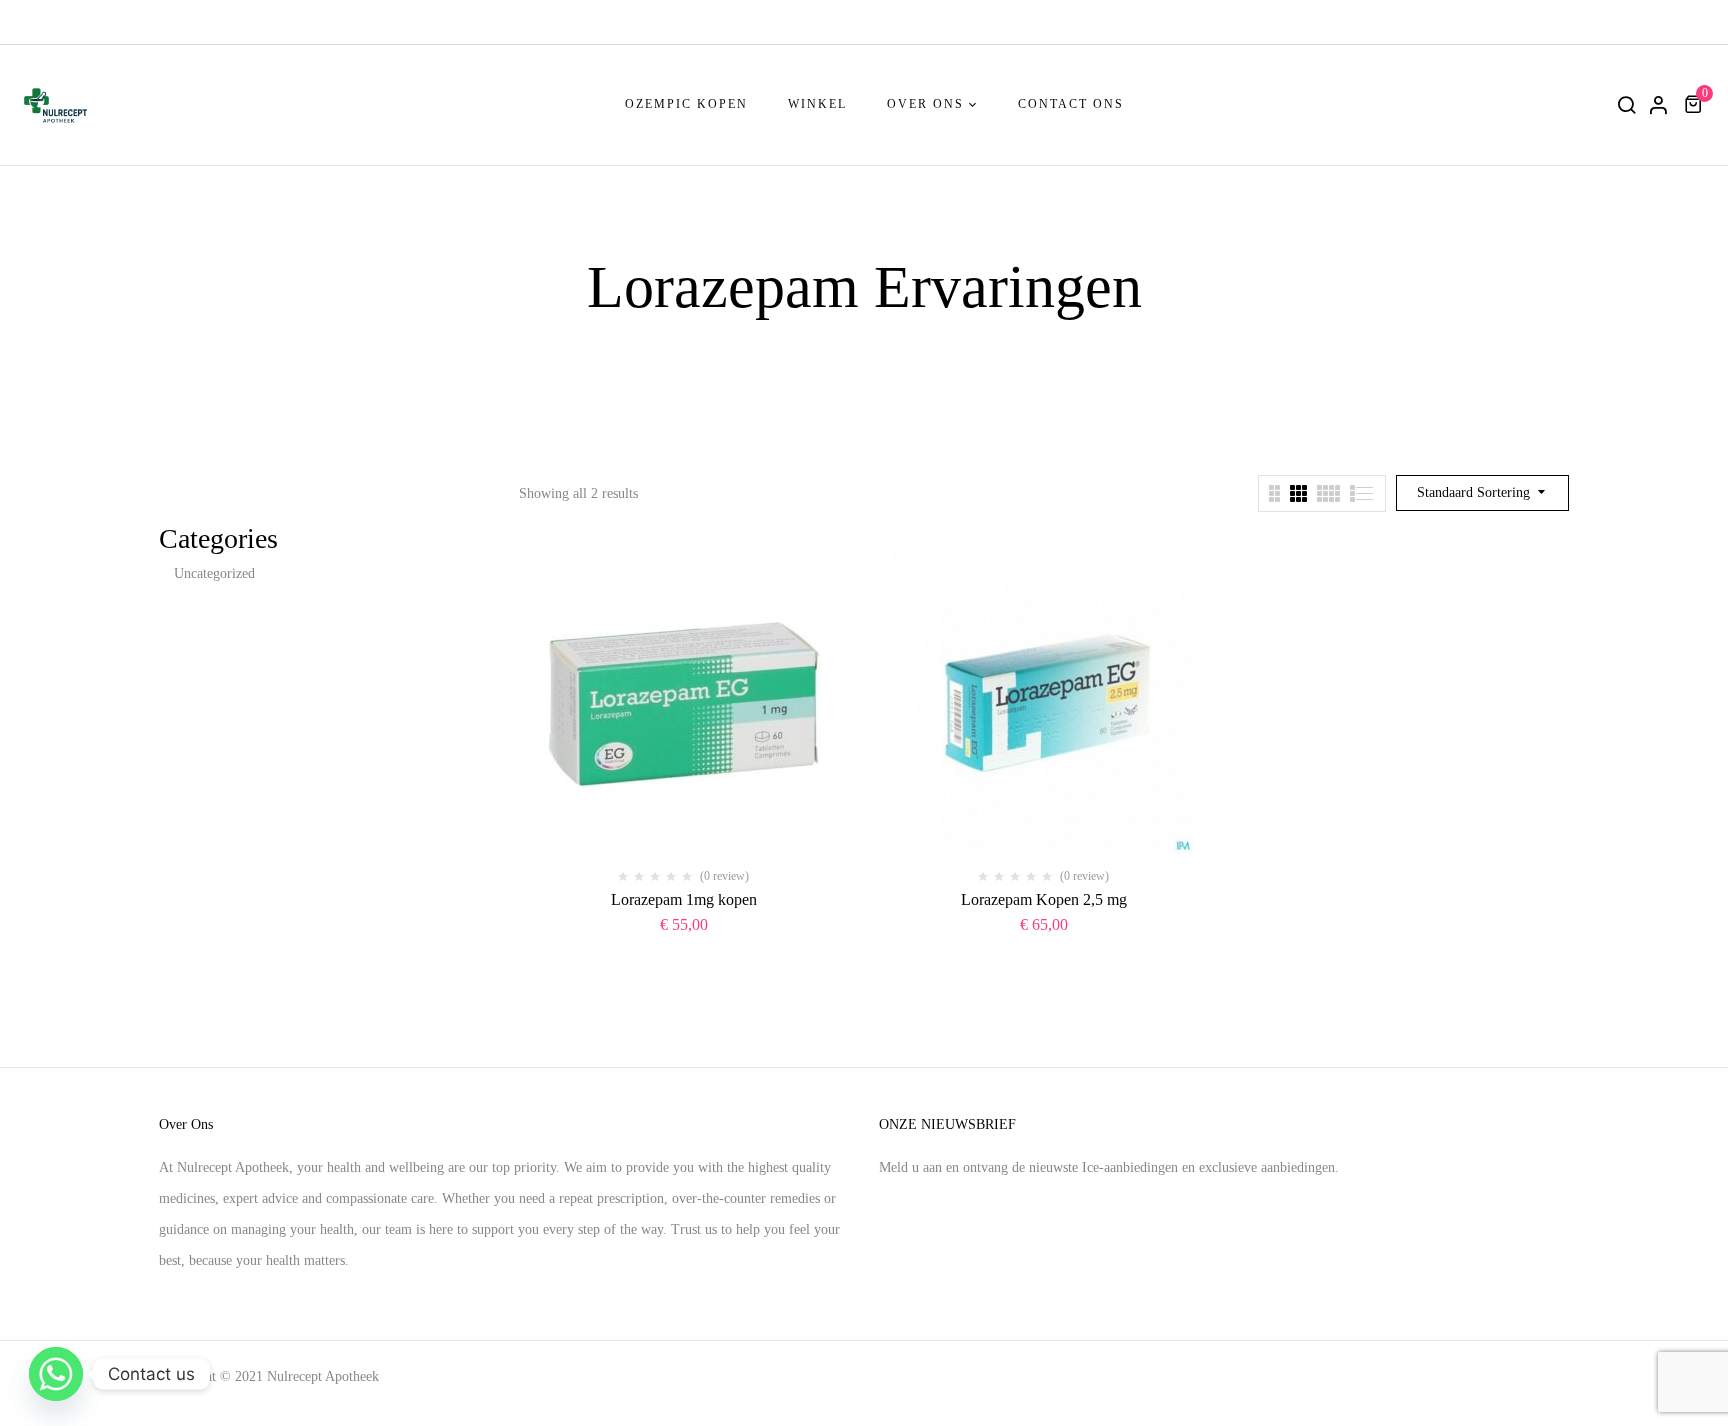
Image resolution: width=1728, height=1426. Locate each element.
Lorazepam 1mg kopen (684, 899)
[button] (1696, 104)
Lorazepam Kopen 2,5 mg (1044, 899)
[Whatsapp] (56, 1374)
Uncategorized (214, 573)
